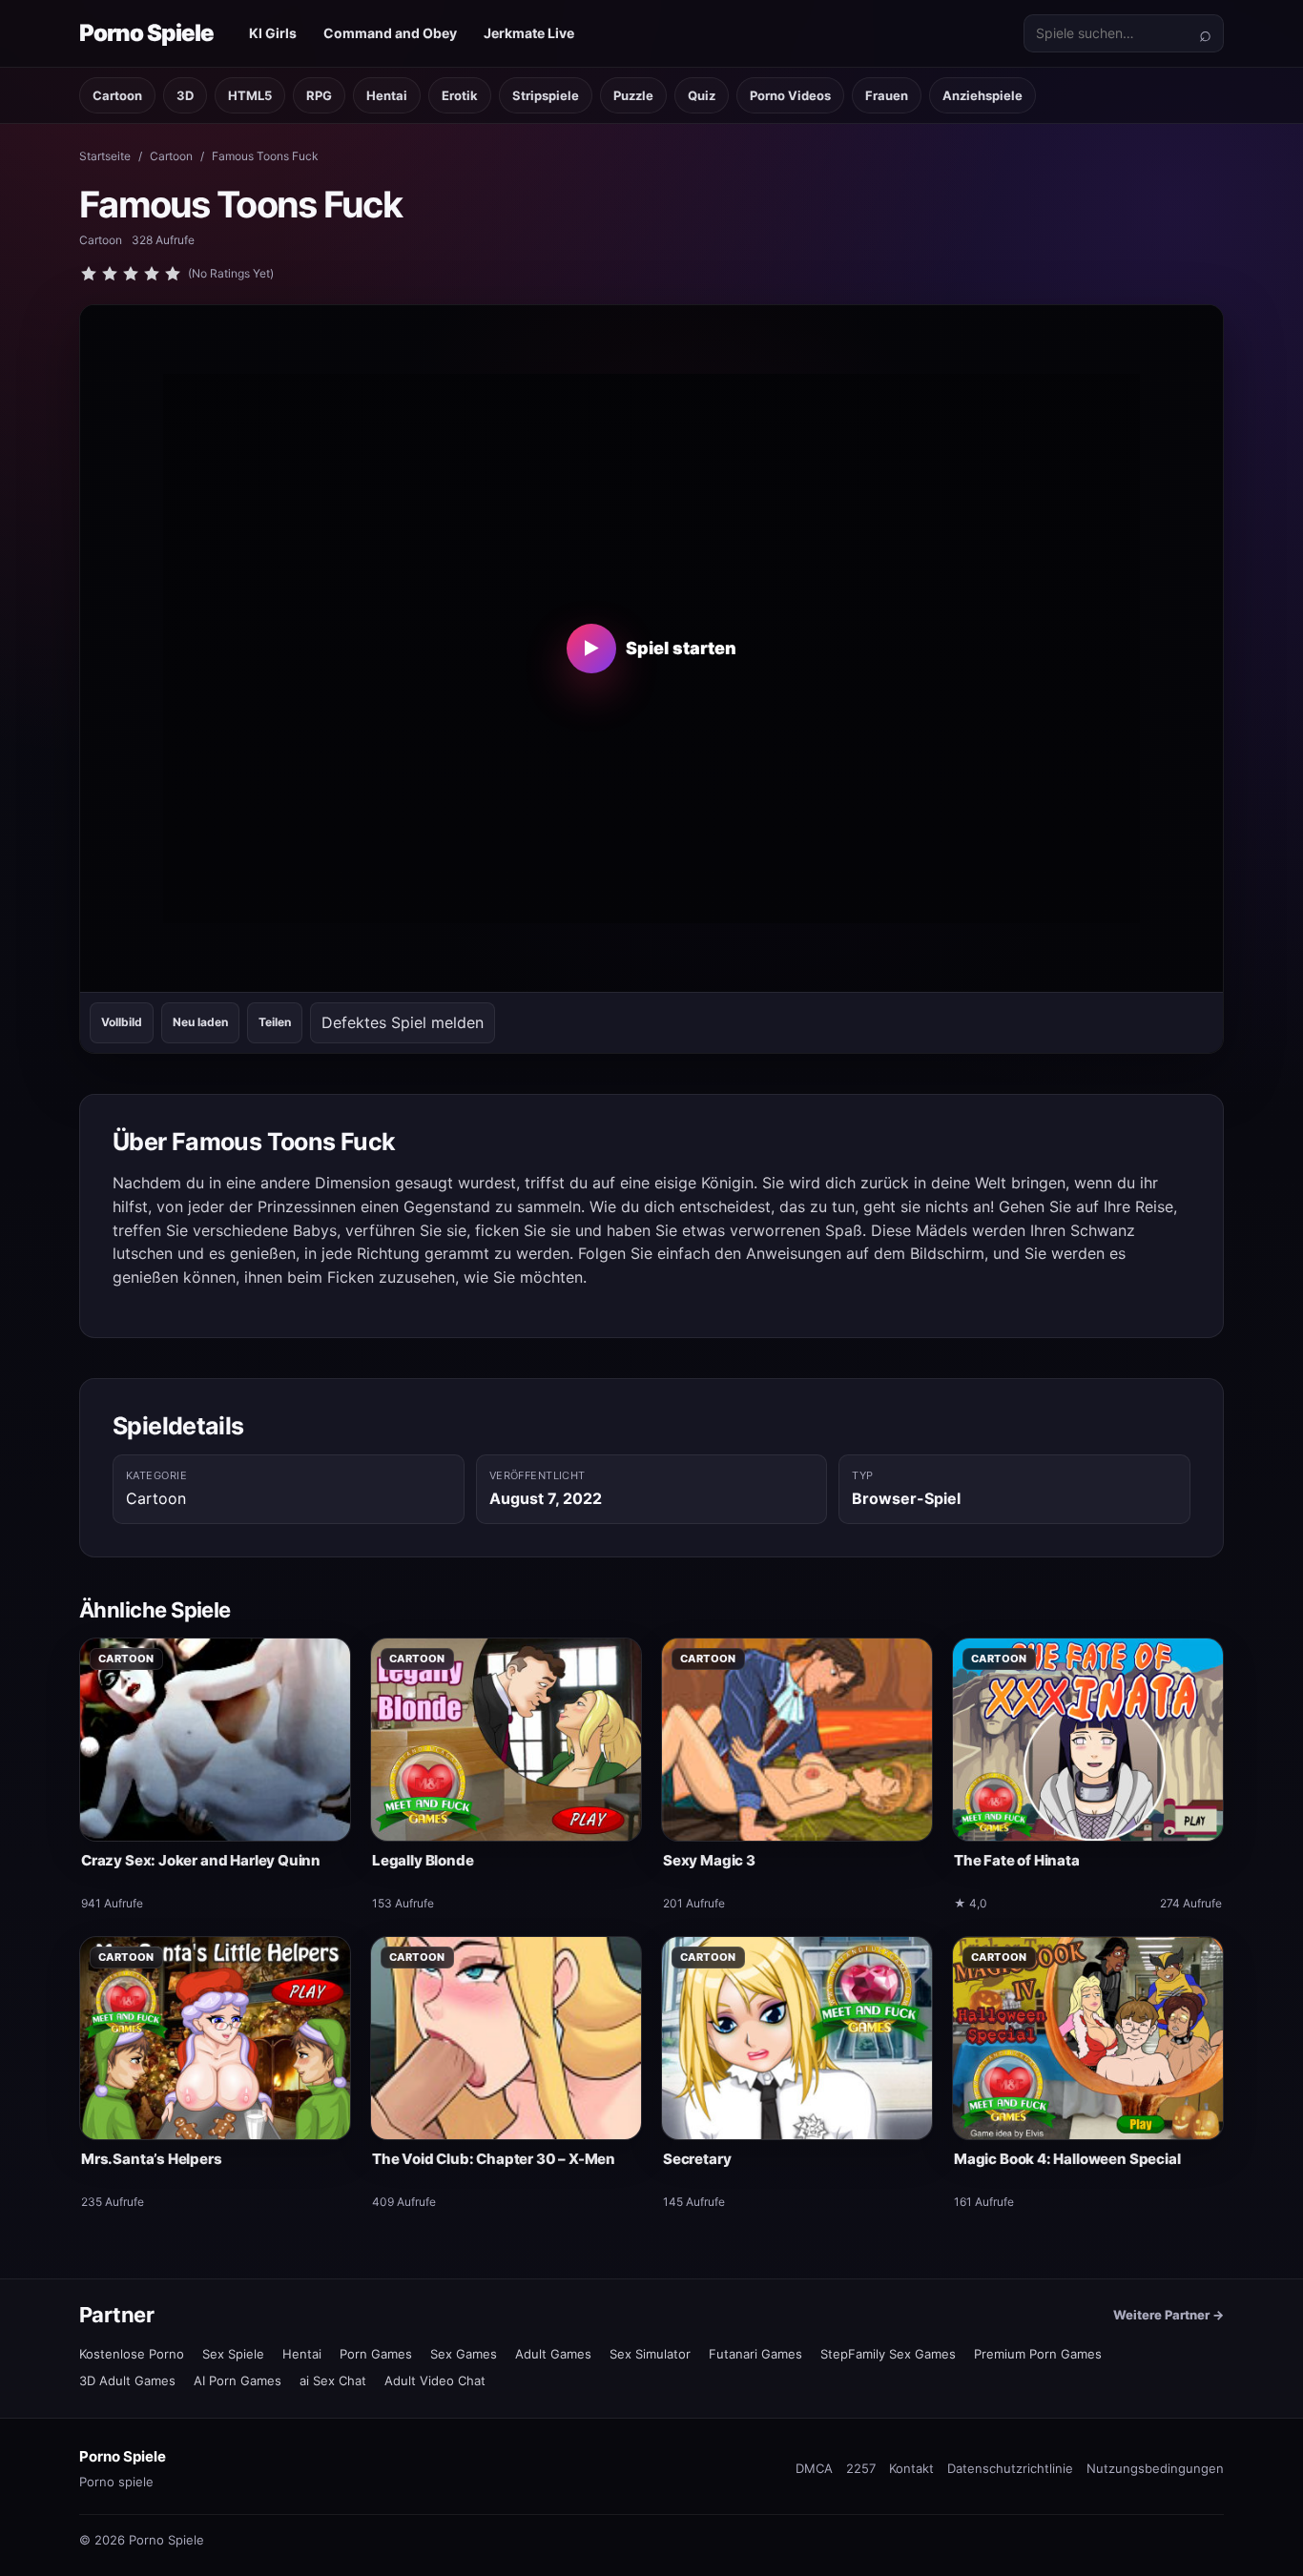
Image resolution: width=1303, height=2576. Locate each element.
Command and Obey (390, 33)
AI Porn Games (238, 2380)
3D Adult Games (127, 2380)
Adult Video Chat (435, 2380)
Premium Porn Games (1038, 2354)
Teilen (275, 1022)
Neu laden (200, 1022)
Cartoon (117, 95)
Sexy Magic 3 (709, 1860)
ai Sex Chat (333, 2380)
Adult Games (553, 2354)
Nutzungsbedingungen (1155, 2468)
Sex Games (464, 2354)
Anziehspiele (982, 95)
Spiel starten (660, 648)
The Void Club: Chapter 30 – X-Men (494, 2159)
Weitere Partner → (1169, 2315)
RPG (319, 95)
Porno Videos (790, 95)
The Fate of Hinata (1017, 1860)
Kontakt (911, 2468)
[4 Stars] (152, 274)
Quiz (702, 95)
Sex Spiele (233, 2354)
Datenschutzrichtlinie (1010, 2468)
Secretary (697, 2159)
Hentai (387, 95)
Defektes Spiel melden (403, 1022)
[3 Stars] (131, 274)
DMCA (814, 2468)
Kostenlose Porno (132, 2354)
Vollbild (122, 1022)
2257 (861, 2468)
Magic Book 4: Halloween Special (1067, 2159)
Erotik (460, 95)
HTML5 (250, 95)
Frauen (887, 95)
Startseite (105, 156)
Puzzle (633, 95)
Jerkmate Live (529, 33)
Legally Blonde (423, 1860)
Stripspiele (546, 95)
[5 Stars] (173, 274)
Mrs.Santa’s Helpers (152, 2159)
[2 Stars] (110, 274)
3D (185, 95)
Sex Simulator (650, 2354)
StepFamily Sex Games (888, 2354)
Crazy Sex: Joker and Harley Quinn (201, 1860)
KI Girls (273, 33)
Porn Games (376, 2354)
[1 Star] (89, 274)
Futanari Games (755, 2354)
